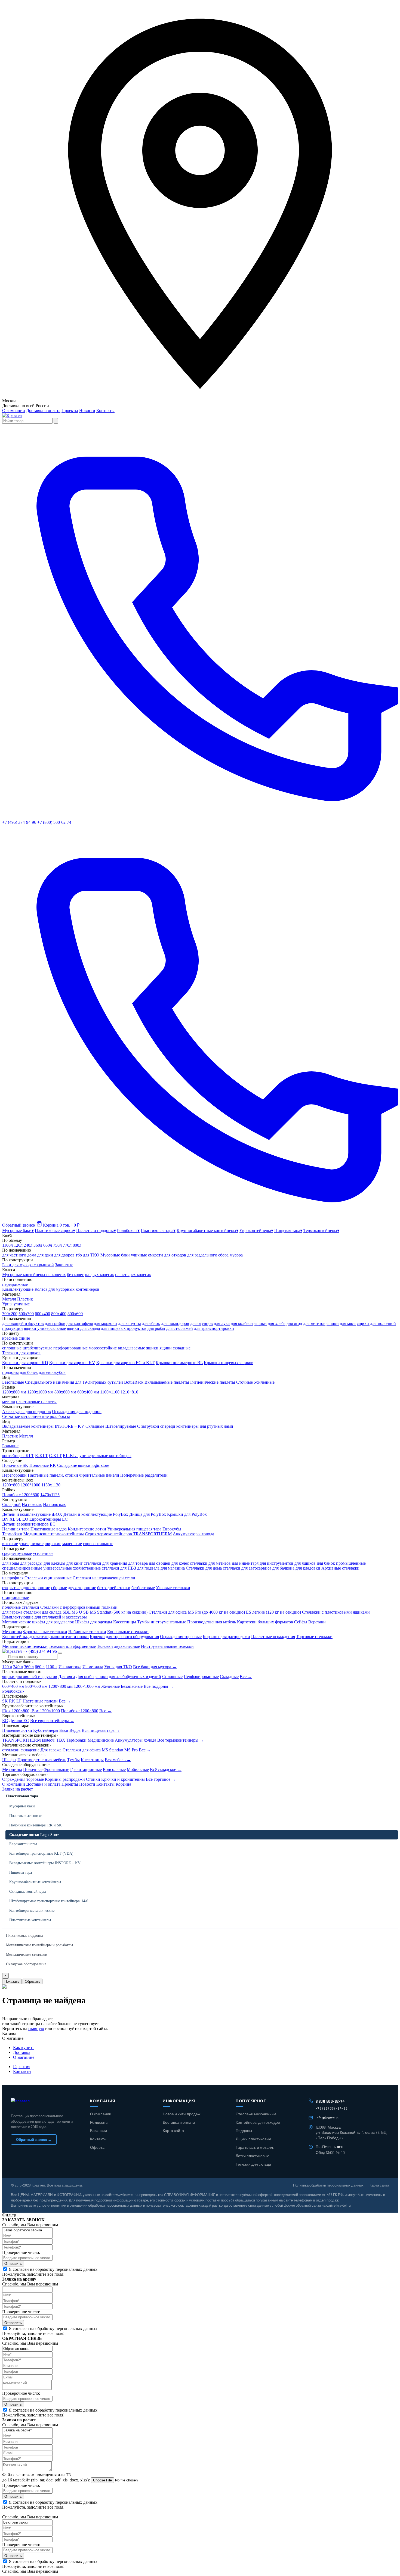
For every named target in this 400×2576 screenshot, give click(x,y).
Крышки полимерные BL (179, 1363)
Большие (10, 1446)
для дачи (45, 1255)
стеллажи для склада (42, 1612)
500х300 (26, 1314)
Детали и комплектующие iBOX (32, 1514)
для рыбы (156, 1328)
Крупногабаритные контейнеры (35, 1882)
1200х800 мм (14, 1392)
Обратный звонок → (34, 2140)
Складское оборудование (26, 1964)
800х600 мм (65, 1392)
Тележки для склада (253, 2164)
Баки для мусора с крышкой (28, 1265)
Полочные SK (15, 1465)
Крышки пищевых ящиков (229, 1363)
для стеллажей (180, 1328)
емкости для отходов (167, 1255)
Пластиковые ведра (49, 1529)
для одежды (54, 1563)
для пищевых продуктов (124, 1328)
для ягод (294, 1323)
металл (9, 1402)
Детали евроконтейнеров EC (29, 1524)
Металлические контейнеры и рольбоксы (39, 1945)
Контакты (105, 411)
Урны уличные (16, 1304)
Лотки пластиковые (253, 2156)
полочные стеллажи (21, 1607)
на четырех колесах (133, 1275)
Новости (87, 411)
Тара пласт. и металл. (255, 2147)
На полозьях (54, 1504)
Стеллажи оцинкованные (48, 1578)
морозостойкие (103, 1348)
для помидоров (175, 1323)
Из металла (93, 1667)
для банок (326, 1563)
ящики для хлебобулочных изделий (128, 1677)
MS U (77, 1612)
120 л (7, 1667)
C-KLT (55, 1456)
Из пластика (70, 1667)
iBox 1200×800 (16, 1711)
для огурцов (201, 1323)
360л (38, 1245)
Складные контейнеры (27, 1892)
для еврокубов (52, 1372)
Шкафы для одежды (94, 1622)
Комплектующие (18, 1289)
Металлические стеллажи (27, 1955)
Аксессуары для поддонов (27, 1412)
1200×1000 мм (87, 1686)
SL (19, 1519)
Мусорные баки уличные (124, 1255)
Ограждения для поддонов (77, 1412)
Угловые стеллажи (173, 1588)
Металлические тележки (25, 1646)
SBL (67, 1612)
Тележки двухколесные (118, 1646)
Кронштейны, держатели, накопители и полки (45, 1637)
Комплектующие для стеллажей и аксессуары (44, 1617)
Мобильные (138, 1769)
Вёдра (75, 1730)
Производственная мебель (212, 1622)
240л (28, 1245)
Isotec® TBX (54, 1740)
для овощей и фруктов (23, 1323)
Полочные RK (43, 1465)
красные (10, 1338)
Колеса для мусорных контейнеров (67, 1289)
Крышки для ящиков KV (72, 1363)
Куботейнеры (46, 1730)
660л (48, 1245)
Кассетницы (125, 1622)
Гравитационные (86, 1769)
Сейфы (301, 1622)
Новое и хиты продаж (181, 2114)
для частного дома (19, 1255)
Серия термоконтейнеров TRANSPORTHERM (128, 1534)
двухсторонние (82, 1588)
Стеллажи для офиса (168, 1612)
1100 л (52, 1667)
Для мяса (67, 1677)
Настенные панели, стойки (53, 1475)
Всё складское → (166, 1769)
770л (67, 1245)
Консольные (114, 1769)
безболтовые (143, 1588)
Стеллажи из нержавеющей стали (104, 1578)
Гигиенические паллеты (213, 1382)
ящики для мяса (341, 1323)
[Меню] (60, 1653)
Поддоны (244, 2130)
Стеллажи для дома (204, 1568)
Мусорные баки (22, 1806)
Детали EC (19, 1721)
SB (86, 1612)
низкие (37, 1544)
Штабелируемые (121, 1426)
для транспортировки (214, 1328)
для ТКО (91, 1255)
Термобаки (12, 1534)
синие (24, 1338)
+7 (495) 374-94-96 (40, 1651)
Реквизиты (99, 2122)
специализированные (22, 1568)
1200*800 (11, 1485)
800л (77, 1245)
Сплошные (172, 1677)
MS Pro (131, 1750)
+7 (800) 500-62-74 (54, 822)
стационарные (16, 1597)
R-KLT (41, 1456)
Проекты (70, 411)
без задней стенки (114, 1588)
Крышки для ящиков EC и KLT (125, 1363)
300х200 (10, 1314)
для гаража (12, 1612)
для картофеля (80, 1323)
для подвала (148, 1568)
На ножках (32, 1504)
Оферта (97, 2147)
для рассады (31, 1563)
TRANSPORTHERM (21, 1740)
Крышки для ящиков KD (25, 1363)
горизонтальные (98, 1544)
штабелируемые (37, 1348)
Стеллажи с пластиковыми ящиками (336, 1612)
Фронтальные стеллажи (45, 1632)
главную (36, 2028)
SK (5, 1701)
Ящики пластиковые (253, 2139)
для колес (180, 1563)
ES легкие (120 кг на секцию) (273, 1612)
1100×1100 (110, 1392)
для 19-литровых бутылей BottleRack (109, 1382)
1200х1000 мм (40, 1392)
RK (12, 1701)
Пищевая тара (21, 1872)
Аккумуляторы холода (193, 1534)
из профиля (13, 1578)
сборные (59, 1588)
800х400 (59, 1314)
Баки (64, 1730)
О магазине (24, 2057)
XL (12, 1519)
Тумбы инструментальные (162, 1622)
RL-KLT (71, 1456)
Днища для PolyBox (148, 1514)
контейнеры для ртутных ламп (205, 1426)
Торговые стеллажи (314, 1637)
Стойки (93, 1779)
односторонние (36, 1588)
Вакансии (99, 2130)
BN (5, 1519)
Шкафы (9, 1760)
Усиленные (264, 1382)
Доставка (22, 2052)
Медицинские (101, 1740)
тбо (79, 1255)
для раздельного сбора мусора (215, 1255)
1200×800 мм (61, 1686)
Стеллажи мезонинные (256, 2114)
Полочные (33, 1769)
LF (19, 1701)
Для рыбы (85, 1677)
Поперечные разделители (144, 1475)
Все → (246, 1677)
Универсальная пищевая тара (134, 1529)
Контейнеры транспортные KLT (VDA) (41, 1853)
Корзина (123, 1784)
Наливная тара (16, 1529)
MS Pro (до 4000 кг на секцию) (216, 1612)
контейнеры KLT (18, 1456)
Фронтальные (56, 1769)
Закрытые (64, 1265)
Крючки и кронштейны (123, 1779)
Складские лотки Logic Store (34, 1835)
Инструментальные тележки (167, 1646)
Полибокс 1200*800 (21, 1495)
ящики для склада (83, 1328)
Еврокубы (172, 1529)
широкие (53, 1544)
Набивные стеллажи (87, 1632)
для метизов (314, 1323)
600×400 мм (13, 1686)
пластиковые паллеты (36, 1402)
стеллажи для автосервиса (247, 1568)
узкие (24, 1544)
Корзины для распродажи (226, 1637)
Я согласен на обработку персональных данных (53, 2269)
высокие (10, 1544)
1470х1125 (50, 1495)
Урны (109, 1667)
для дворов (64, 1255)
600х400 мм (88, 1392)
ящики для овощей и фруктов (30, 1677)
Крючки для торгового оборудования (124, 1637)
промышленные (351, 1563)
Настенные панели (40, 1701)
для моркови (105, 1323)
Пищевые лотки (17, 1730)
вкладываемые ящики (138, 1348)
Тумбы (73, 1760)
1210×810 (129, 1392)
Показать (12, 1981)
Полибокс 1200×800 (80, 1711)
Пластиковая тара (22, 1796)
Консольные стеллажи (128, 1632)
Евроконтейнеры (23, 1844)
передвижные (15, 1284)
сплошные (12, 1348)
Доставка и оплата (43, 411)
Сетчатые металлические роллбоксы (36, 1416)
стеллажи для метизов (210, 1563)
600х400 (42, 1314)
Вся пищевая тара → (101, 1730)
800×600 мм (36, 1686)
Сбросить (33, 1981)
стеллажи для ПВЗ (119, 1568)
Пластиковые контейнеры (30, 1920)
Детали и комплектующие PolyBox (96, 1514)
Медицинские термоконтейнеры (54, 1534)
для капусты (130, 1323)
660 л (40, 1667)
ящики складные (175, 1348)
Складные (95, 1426)
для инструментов (276, 1563)
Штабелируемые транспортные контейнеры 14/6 (49, 1901)
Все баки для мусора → (155, 1667)
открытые (11, 1588)
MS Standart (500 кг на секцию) (119, 1612)
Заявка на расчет (18, 1789)
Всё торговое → (161, 1779)
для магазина (173, 1568)
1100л (7, 1245)
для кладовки (308, 1568)
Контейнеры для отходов (258, 2122)
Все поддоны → (159, 1686)
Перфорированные (201, 1677)
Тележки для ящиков (21, 1353)
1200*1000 (30, 1485)
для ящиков (305, 1563)
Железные (110, 1686)
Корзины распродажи (65, 1779)
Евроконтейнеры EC (49, 1519)
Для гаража (51, 1750)
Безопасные (13, 1382)
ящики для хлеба (270, 1323)
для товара (138, 1563)
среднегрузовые (17, 1553)
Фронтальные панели (99, 1475)
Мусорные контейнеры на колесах (34, 1275)
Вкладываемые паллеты (167, 1382)
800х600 (75, 1314)
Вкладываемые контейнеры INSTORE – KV (43, 1426)
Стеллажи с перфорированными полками (79, 1607)
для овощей (160, 1563)
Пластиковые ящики (26, 1816)
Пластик (25, 1299)
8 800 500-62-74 (330, 2101)
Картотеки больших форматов (265, 1622)
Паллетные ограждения (273, 1637)
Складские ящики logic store (83, 1465)
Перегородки (14, 1475)
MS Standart (113, 1750)
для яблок (151, 1323)
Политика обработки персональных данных (328, 2185)
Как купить (24, 2048)
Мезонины (12, 1632)
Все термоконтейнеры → (181, 1740)
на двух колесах (99, 1275)
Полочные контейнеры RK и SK (36, 1825)
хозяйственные (87, 1568)
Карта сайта (173, 2130)
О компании (14, 411)
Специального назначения (50, 1382)
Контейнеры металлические (32, 1911)
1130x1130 (51, 1485)
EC (5, 1721)
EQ (25, 1519)
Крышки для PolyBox (187, 1514)
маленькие (72, 1544)
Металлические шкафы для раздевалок (38, 1622)
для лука (222, 1323)
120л (18, 1245)
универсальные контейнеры (105, 1456)
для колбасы (242, 1323)
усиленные (43, 1553)
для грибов (55, 1323)
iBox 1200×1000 (45, 1711)
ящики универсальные (45, 1328)
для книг (75, 1563)
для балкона (283, 1568)
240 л (18, 1667)
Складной (11, 1504)
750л (57, 1245)
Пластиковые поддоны (24, 1936)
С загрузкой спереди (156, 1426)
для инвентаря (245, 1563)
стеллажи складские (21, 1750)
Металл (9, 1299)
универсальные (58, 1568)
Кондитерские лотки (87, 1529)
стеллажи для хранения (105, 1563)
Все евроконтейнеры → (52, 1721)
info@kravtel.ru (328, 2118)
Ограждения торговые (181, 1637)
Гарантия (22, 2067)
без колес (75, 1275)
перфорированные (70, 1348)
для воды (11, 1563)
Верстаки (317, 1622)
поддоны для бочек (20, 1372)
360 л (29, 1667)
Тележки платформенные (72, 1646)
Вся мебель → (118, 1760)
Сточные (244, 1382)
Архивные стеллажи (340, 1568)
